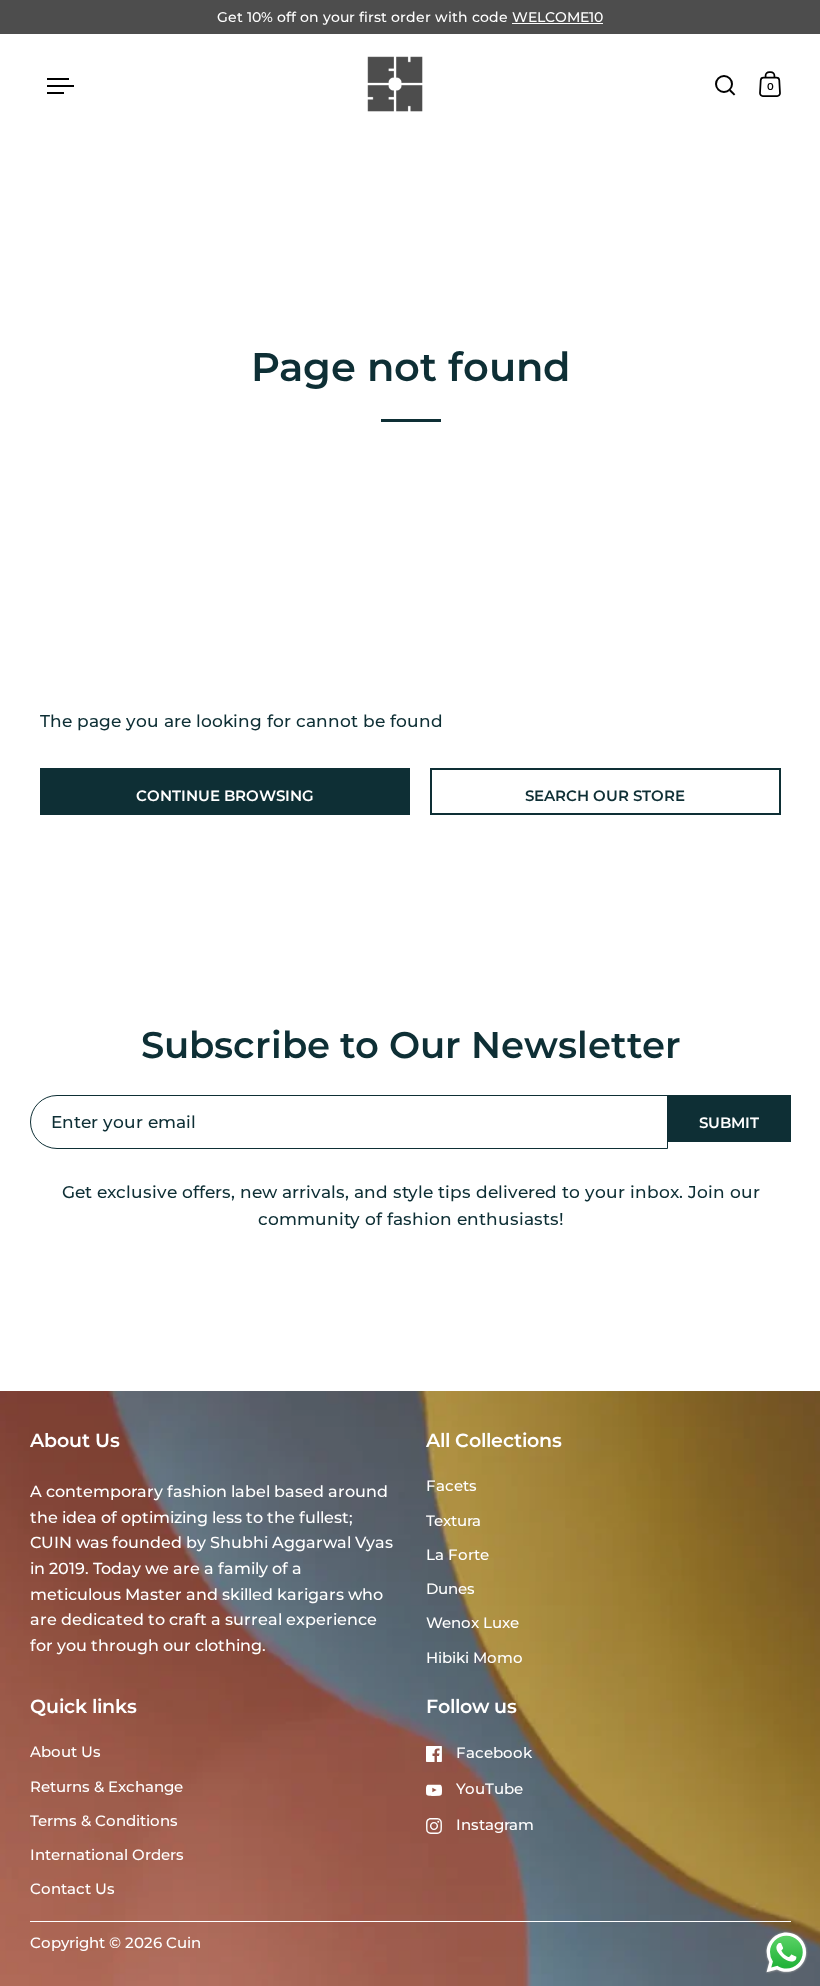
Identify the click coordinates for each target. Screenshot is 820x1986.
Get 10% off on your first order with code (410, 17)
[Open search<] (725, 84)
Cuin (183, 1943)
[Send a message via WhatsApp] (786, 1952)
